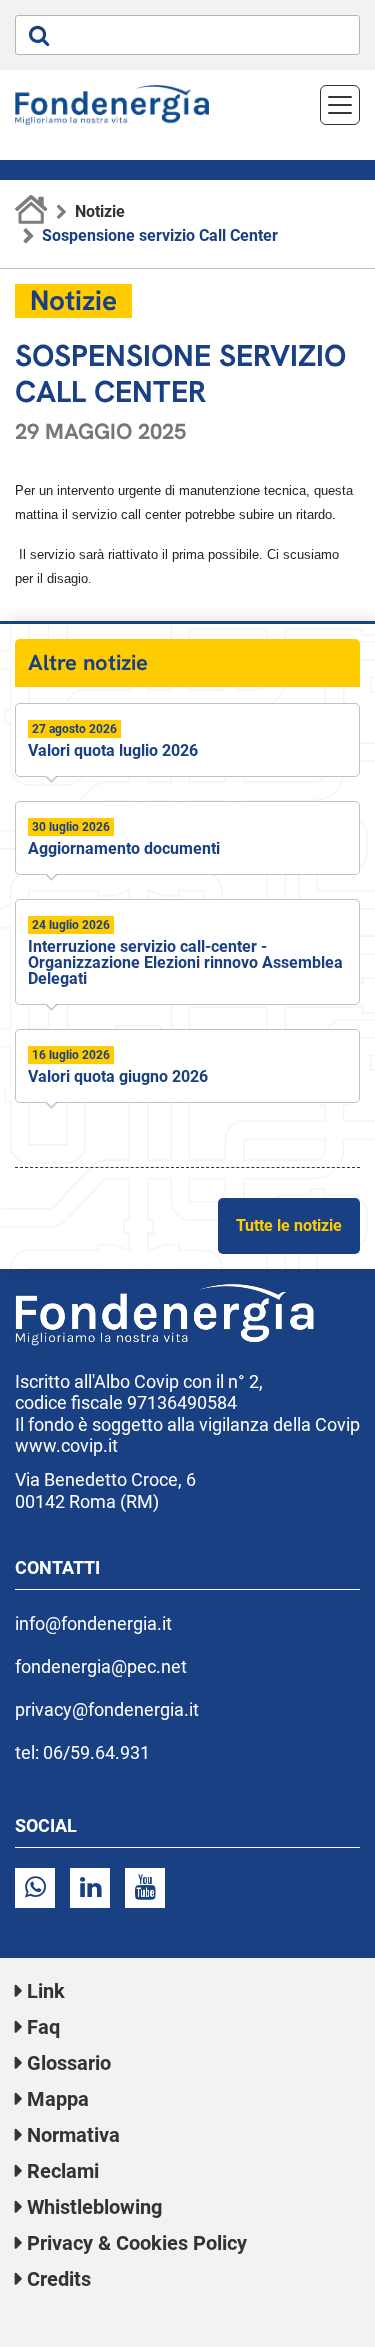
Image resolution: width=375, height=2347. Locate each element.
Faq (43, 2027)
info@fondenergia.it (93, 1623)
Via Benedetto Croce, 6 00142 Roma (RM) (105, 1490)
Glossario (69, 2063)
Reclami (63, 2171)
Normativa (73, 2135)
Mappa (58, 2099)
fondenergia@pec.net (101, 1666)
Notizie (100, 211)
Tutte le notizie (289, 1225)
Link (46, 1991)
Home (31, 212)
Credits (59, 2279)
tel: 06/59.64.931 (82, 1752)
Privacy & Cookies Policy (137, 2243)
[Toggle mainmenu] (340, 105)
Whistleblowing (94, 2207)
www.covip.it (66, 1445)
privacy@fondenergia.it (107, 1709)
